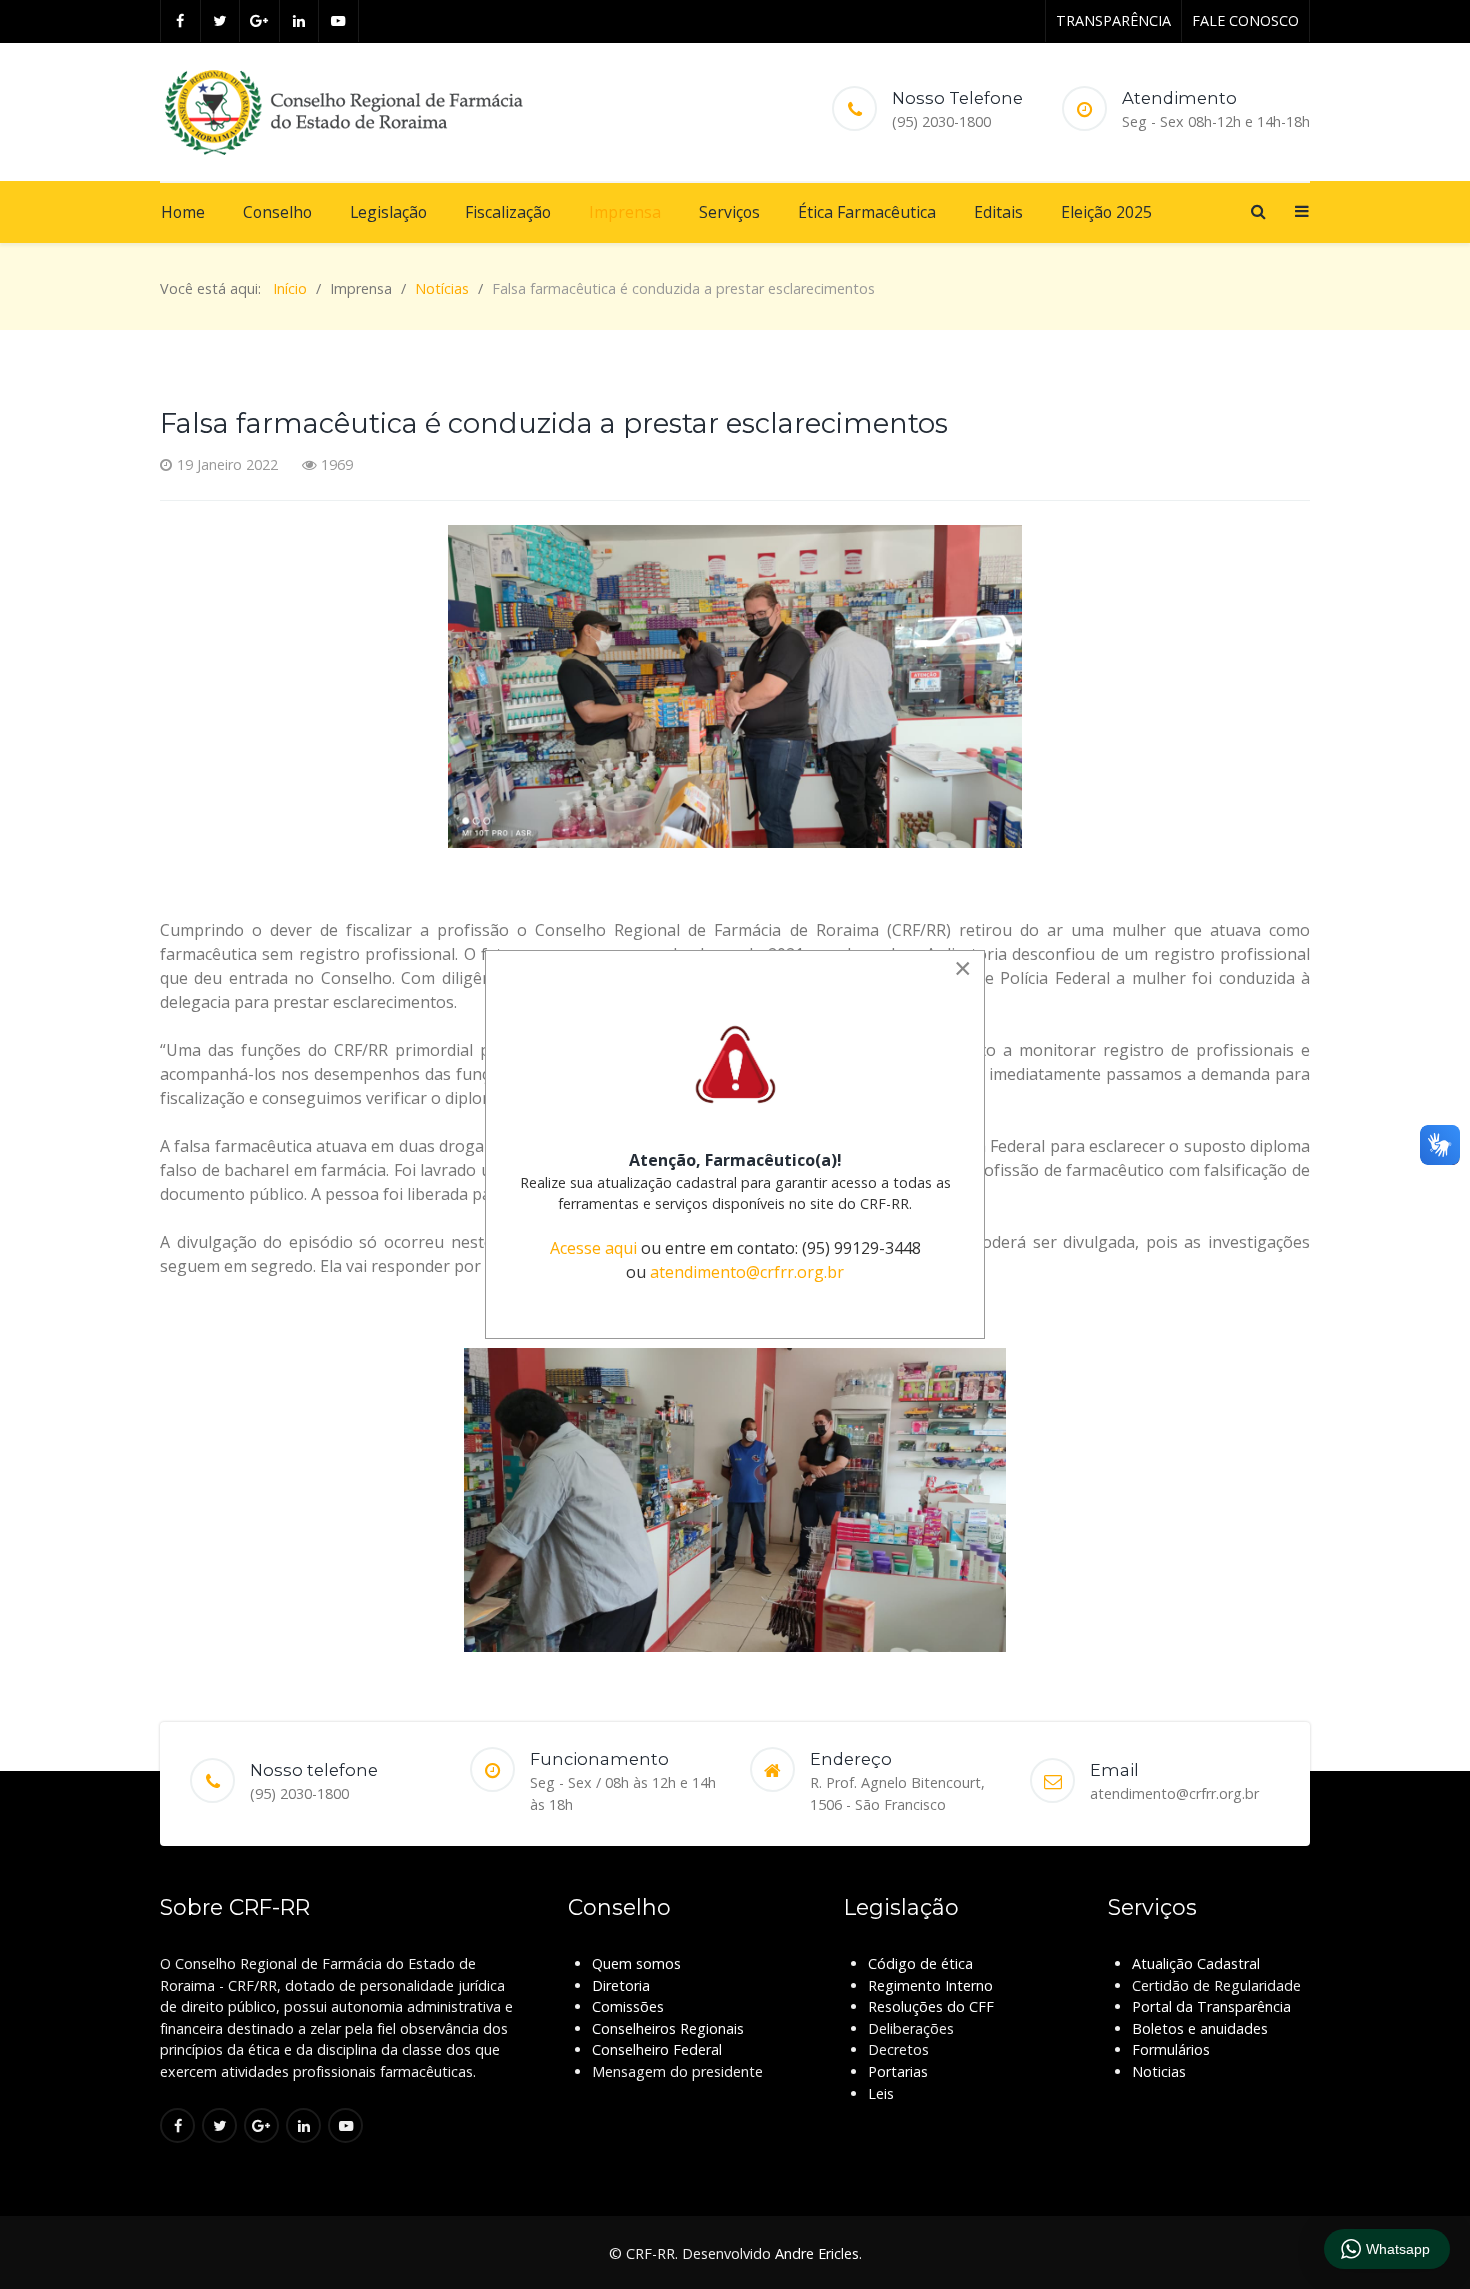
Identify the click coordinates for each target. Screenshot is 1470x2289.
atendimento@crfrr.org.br (747, 1272)
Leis (881, 2093)
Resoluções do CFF (931, 2006)
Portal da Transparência (1211, 2006)
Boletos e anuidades (1200, 2028)
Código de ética (920, 1963)
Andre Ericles (817, 2253)
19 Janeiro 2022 (227, 464)
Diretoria (621, 1985)
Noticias (1159, 2071)
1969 (337, 464)
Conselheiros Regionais (668, 2028)
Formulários (1171, 2049)
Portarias (898, 2071)
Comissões (628, 2006)
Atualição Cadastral (1196, 1963)
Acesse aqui (593, 1248)
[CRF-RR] (343, 112)
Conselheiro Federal (657, 2049)
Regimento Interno (930, 1985)
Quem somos (636, 1963)
